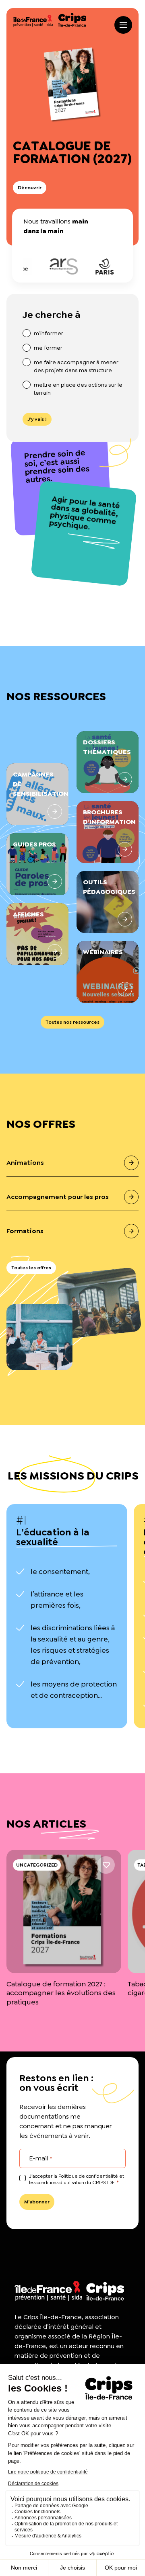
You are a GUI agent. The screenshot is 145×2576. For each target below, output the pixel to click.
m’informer (49, 333)
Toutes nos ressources (72, 1022)
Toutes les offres (31, 1268)
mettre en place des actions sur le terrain (78, 389)
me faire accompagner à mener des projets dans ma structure (76, 366)
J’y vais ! (37, 419)
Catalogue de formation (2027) (72, 152)
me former (48, 348)
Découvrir (30, 188)
